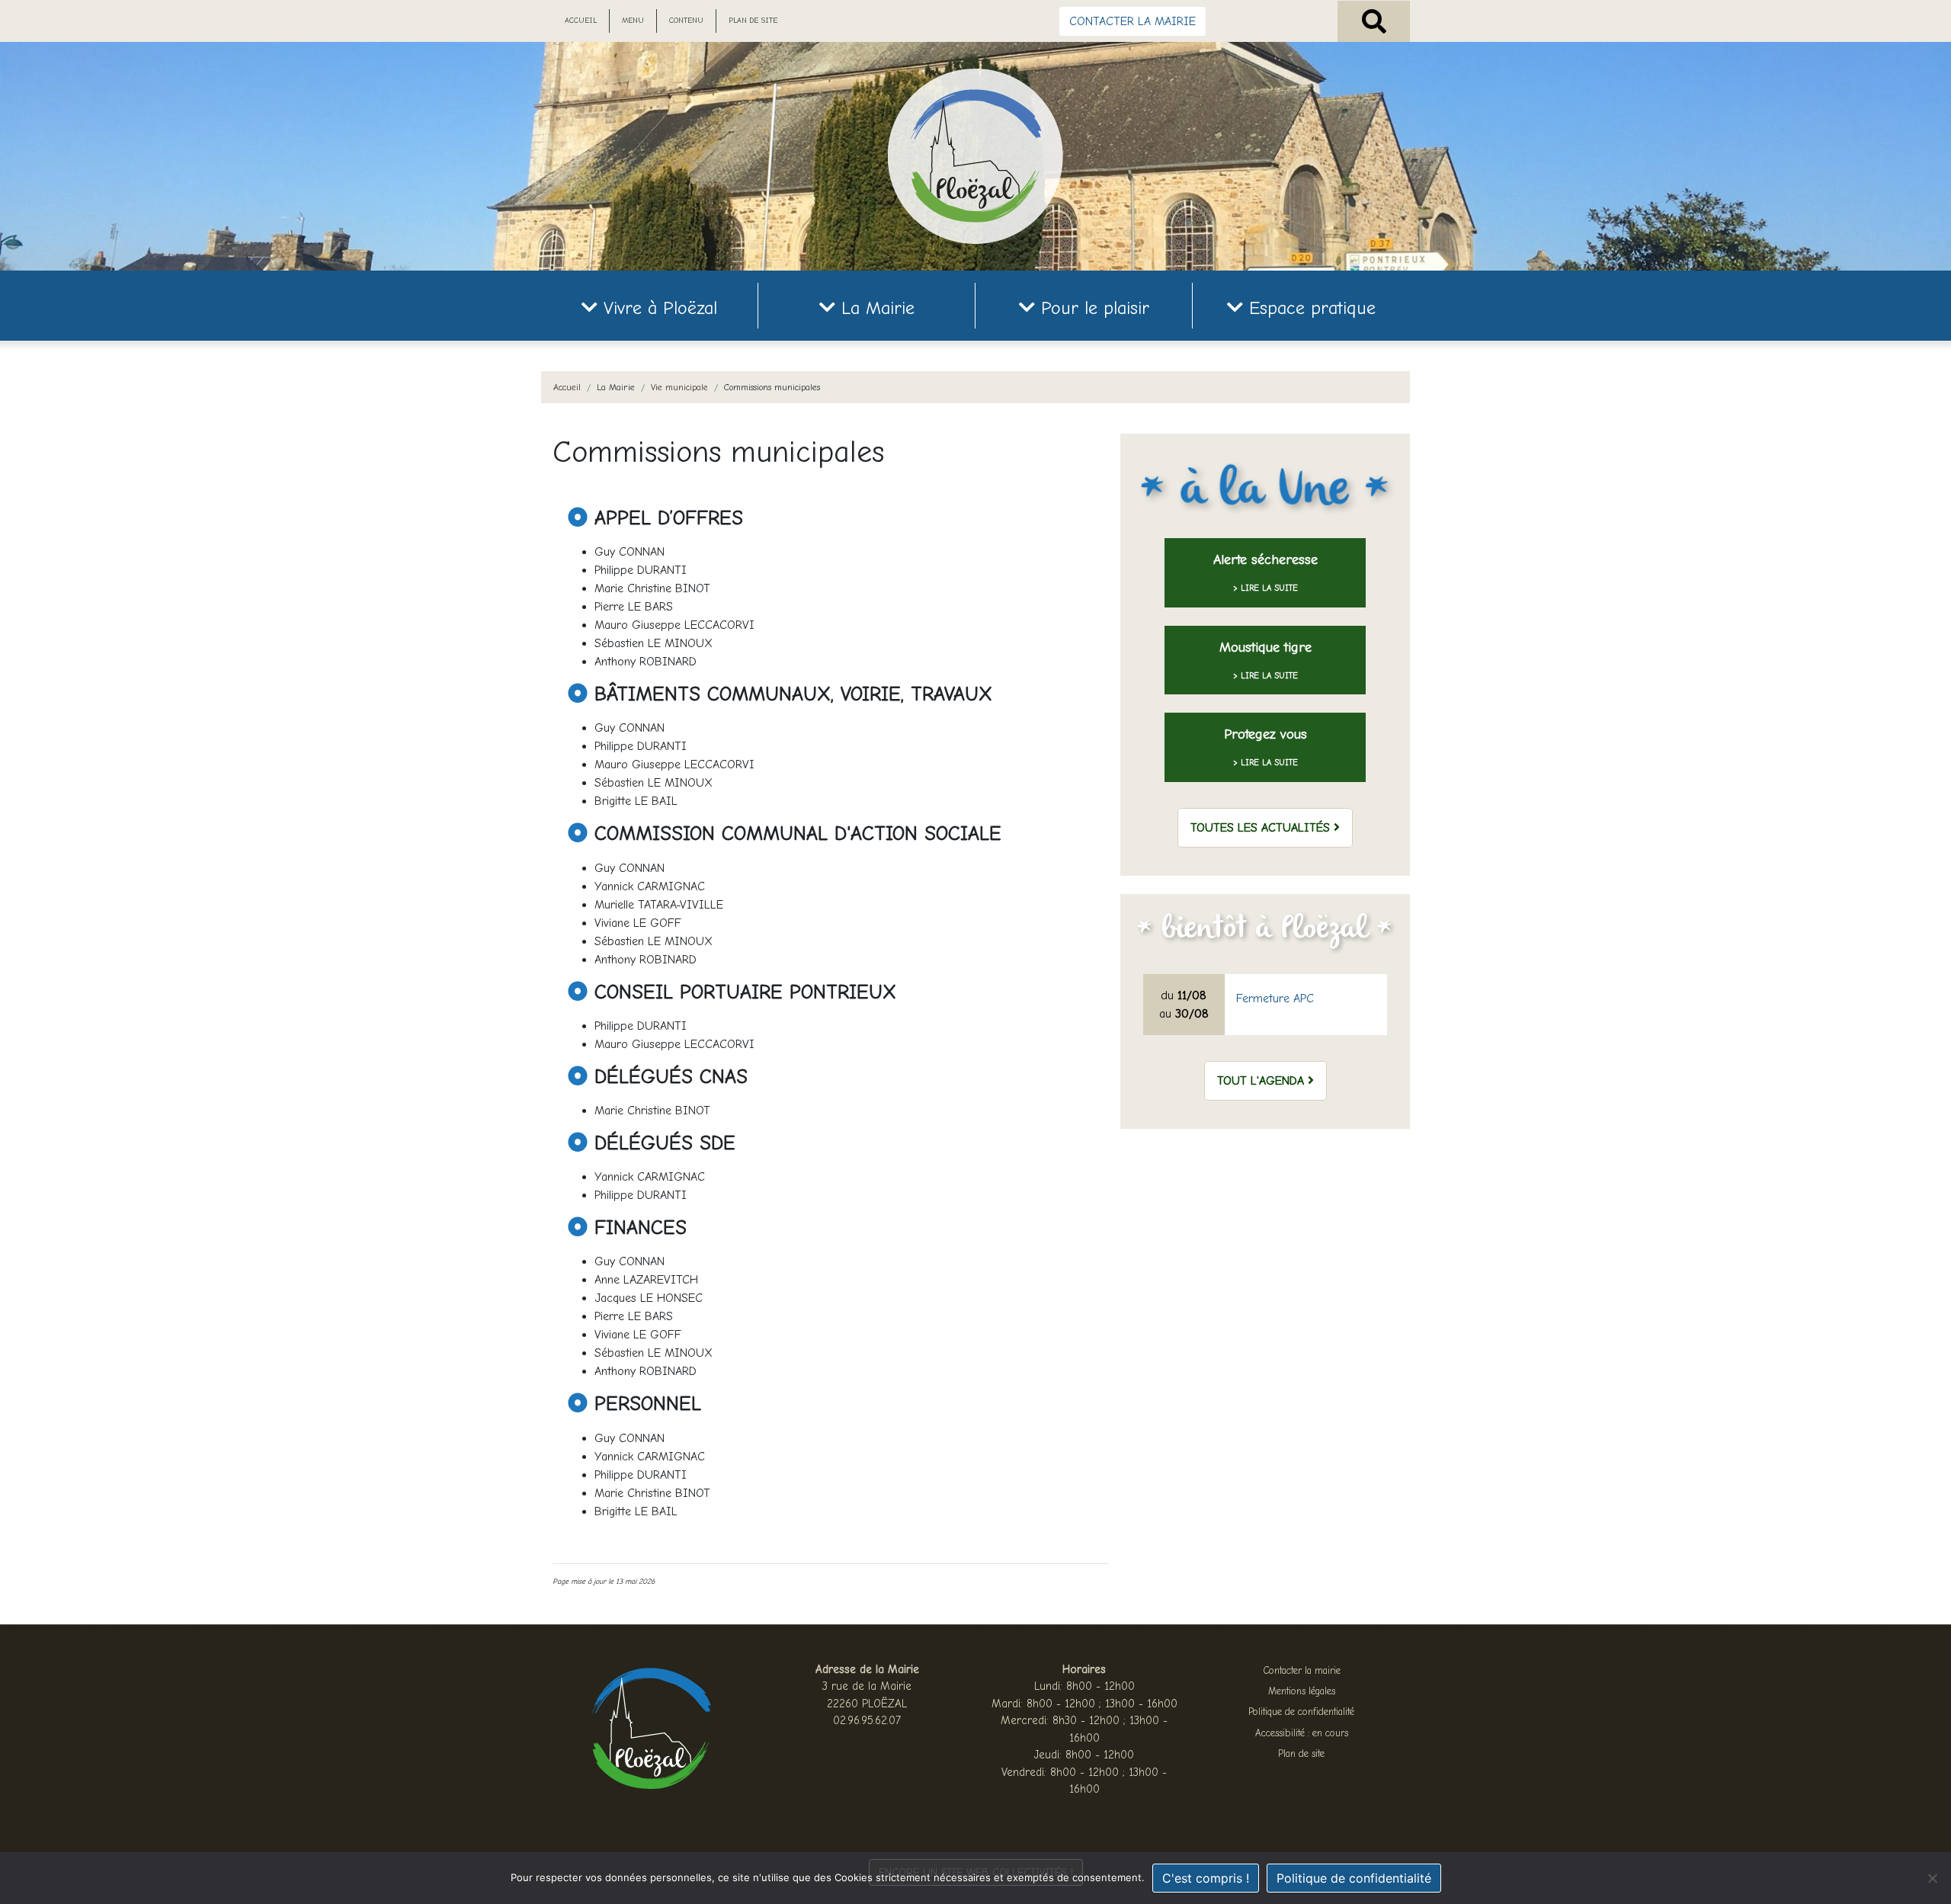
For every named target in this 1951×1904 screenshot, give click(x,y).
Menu (633, 21)
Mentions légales (1302, 1691)
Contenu (686, 21)
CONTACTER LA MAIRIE (1132, 21)
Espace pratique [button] (1309, 308)
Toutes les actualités (1262, 828)
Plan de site (753, 21)
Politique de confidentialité (1301, 1712)
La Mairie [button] (875, 308)
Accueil (581, 21)
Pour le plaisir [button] (1092, 308)
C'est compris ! (1206, 1878)
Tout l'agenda (1262, 1081)
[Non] (1932, 1878)
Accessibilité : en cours (1302, 1733)
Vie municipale (679, 387)
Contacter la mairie (1302, 1670)
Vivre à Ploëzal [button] (657, 308)
